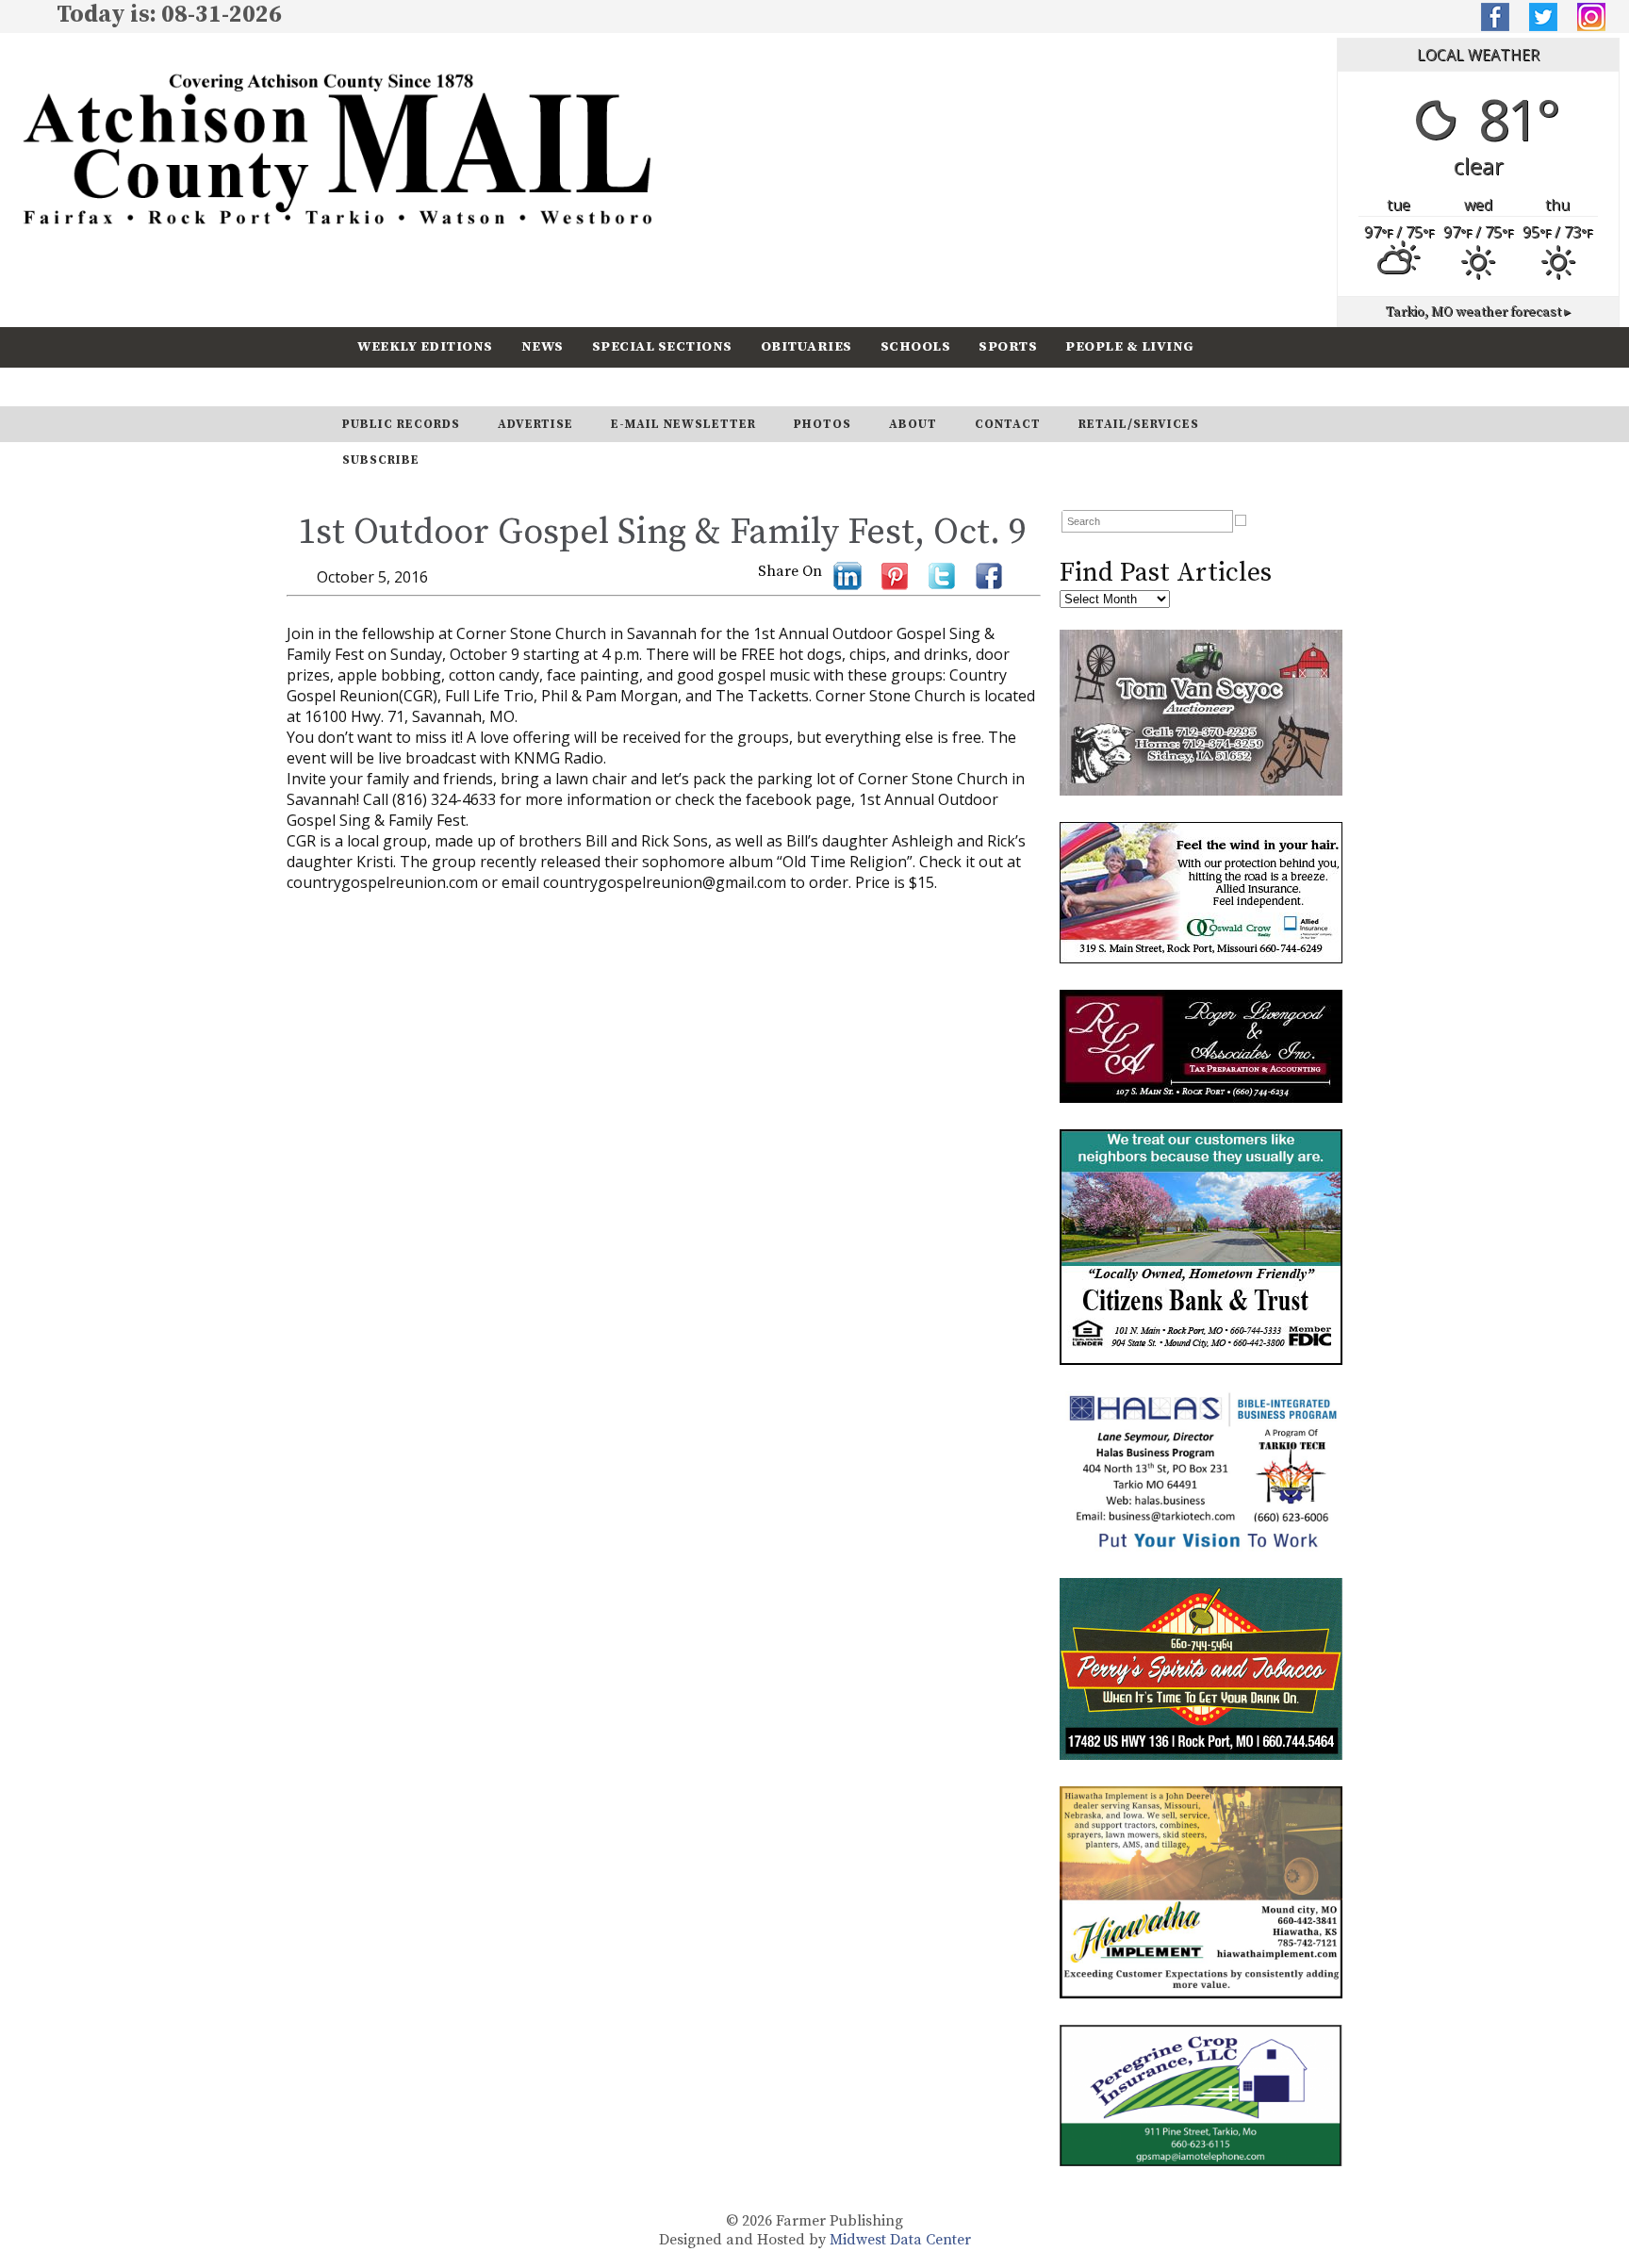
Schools (916, 346)
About (913, 424)
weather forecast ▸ (1478, 312)
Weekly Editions (425, 346)
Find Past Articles (1166, 573)
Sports (1008, 346)
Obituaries (806, 346)
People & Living (1130, 346)
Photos (823, 424)
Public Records (401, 424)
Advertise (535, 424)
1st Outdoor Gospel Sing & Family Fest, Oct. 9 (662, 533)
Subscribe (507, 386)
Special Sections (662, 346)
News (543, 346)
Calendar (397, 386)
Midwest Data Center (900, 2240)
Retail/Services (1139, 424)
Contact (1008, 424)
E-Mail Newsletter (683, 424)
